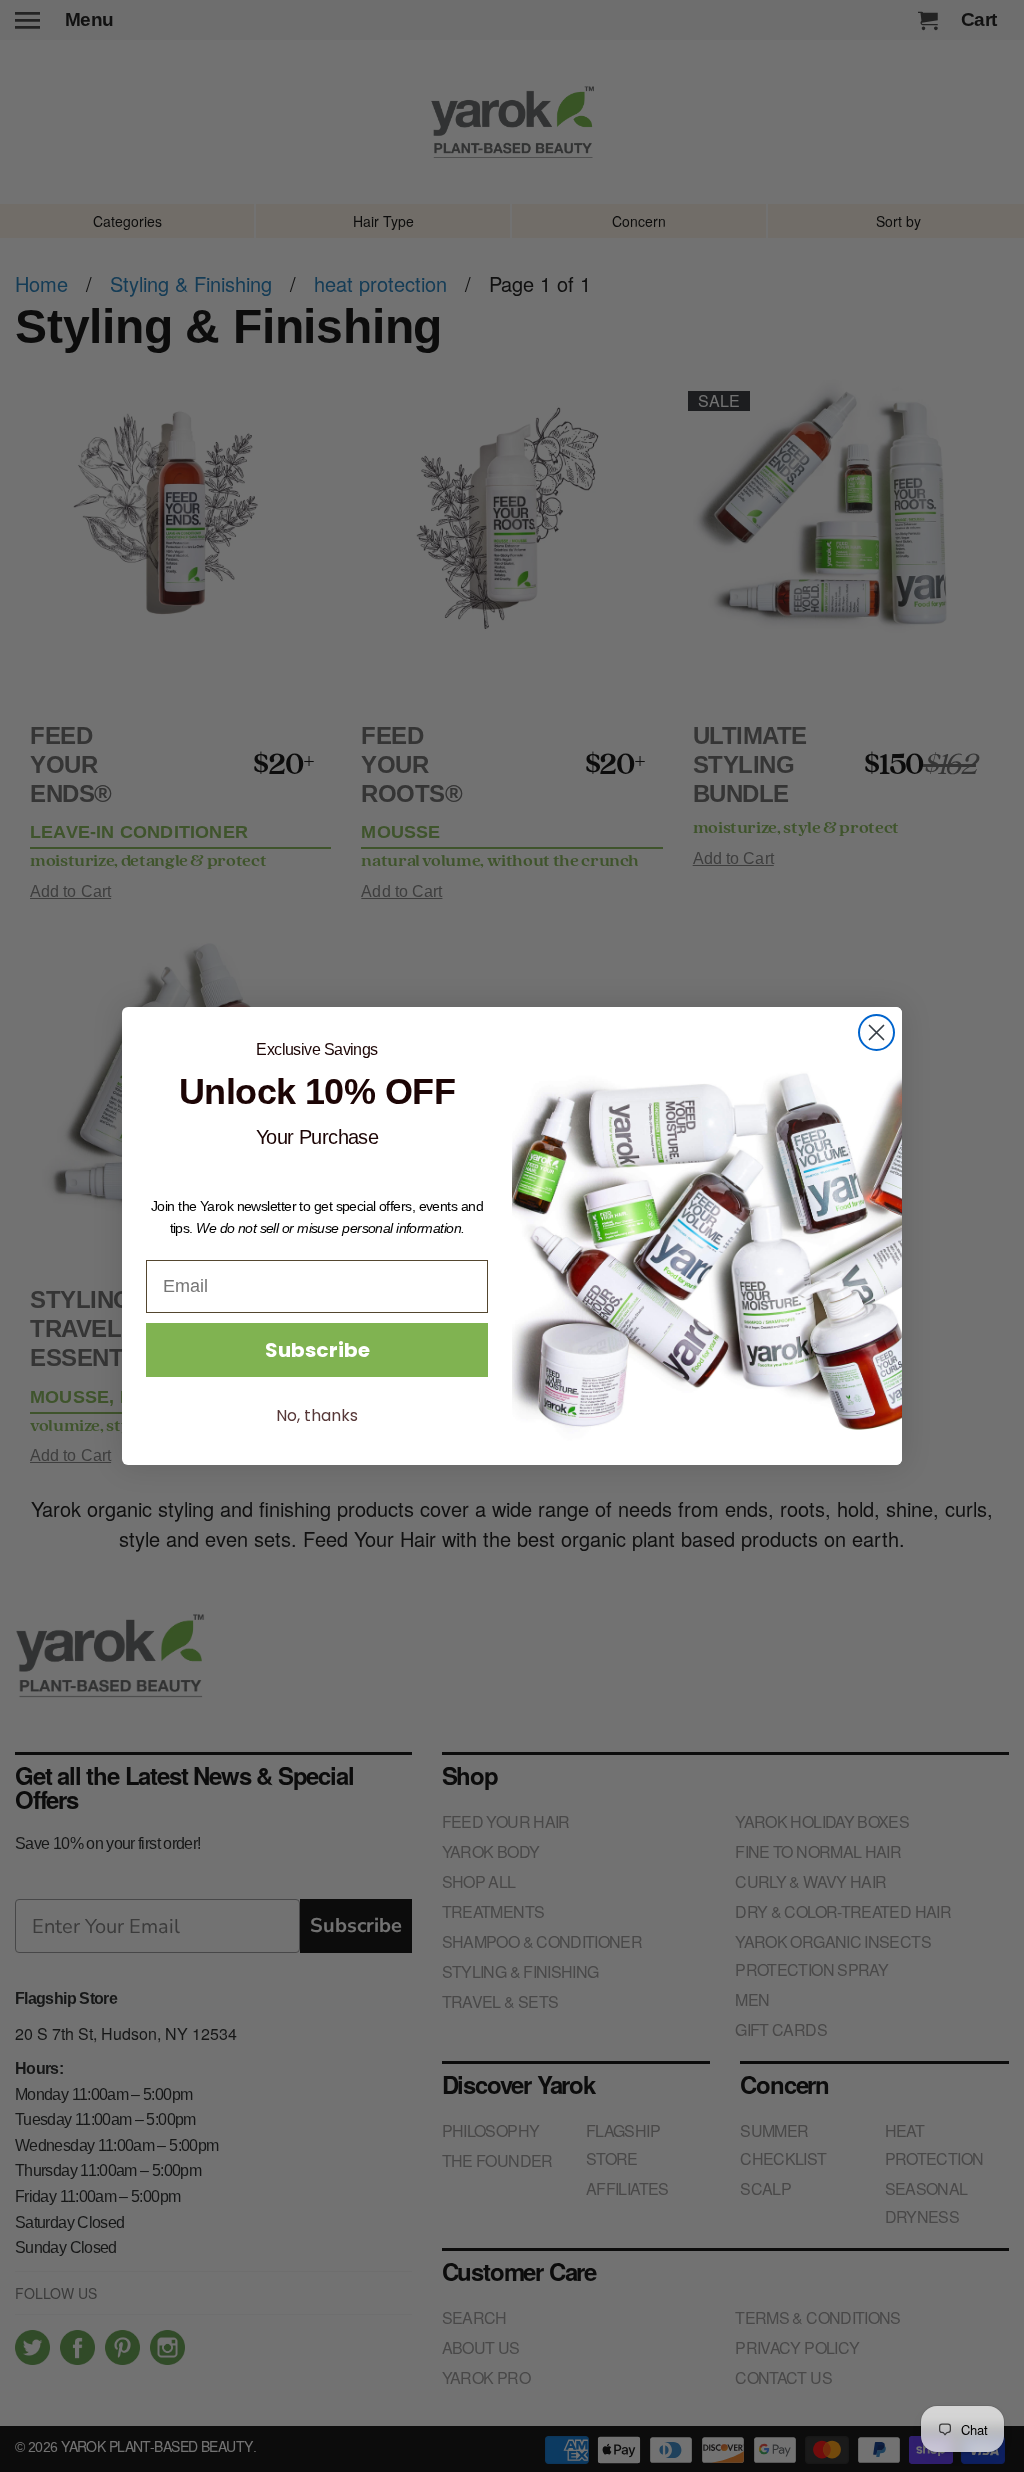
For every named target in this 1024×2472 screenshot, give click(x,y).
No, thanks (317, 1415)
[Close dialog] (876, 1032)
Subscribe (317, 1350)
